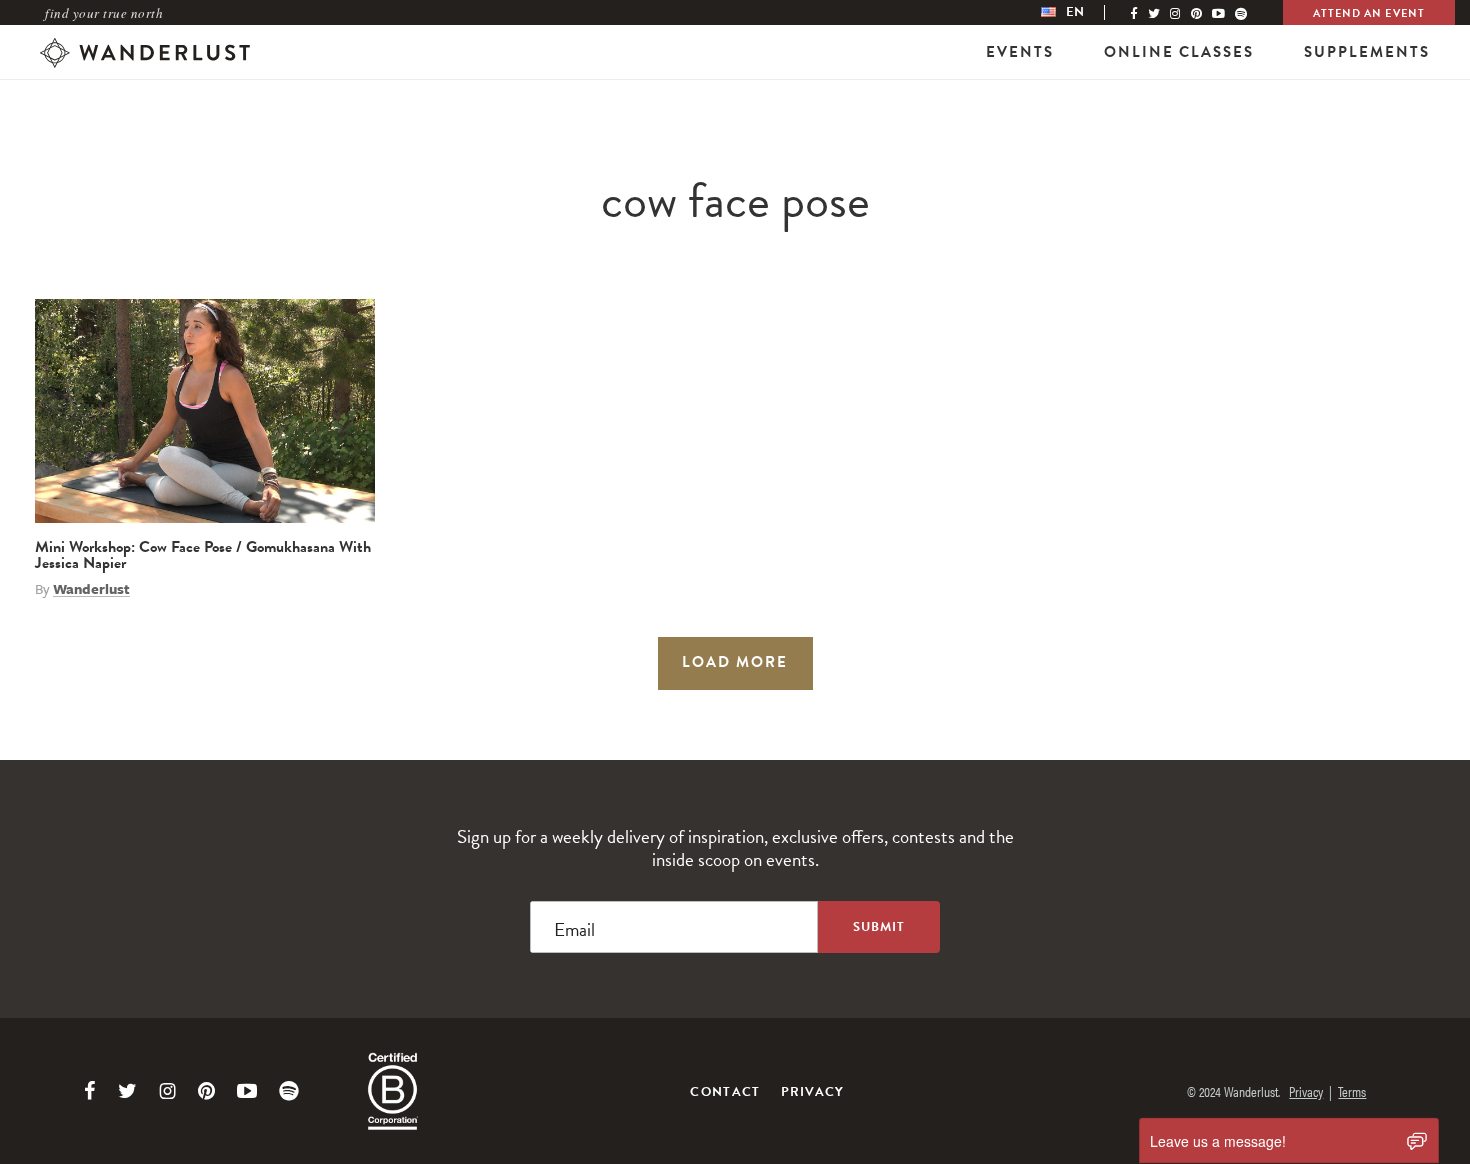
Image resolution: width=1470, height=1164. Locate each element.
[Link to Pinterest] (206, 1091)
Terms (1352, 1091)
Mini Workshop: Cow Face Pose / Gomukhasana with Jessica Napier (203, 555)
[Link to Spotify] (289, 1091)
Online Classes (1179, 52)
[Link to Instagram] (167, 1091)
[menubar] (1083, 12)
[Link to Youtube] (247, 1091)
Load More (735, 662)
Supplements (1367, 52)
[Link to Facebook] (90, 1091)
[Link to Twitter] (127, 1091)
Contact (725, 1092)
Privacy (813, 1092)
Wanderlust (91, 589)
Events (1020, 52)
